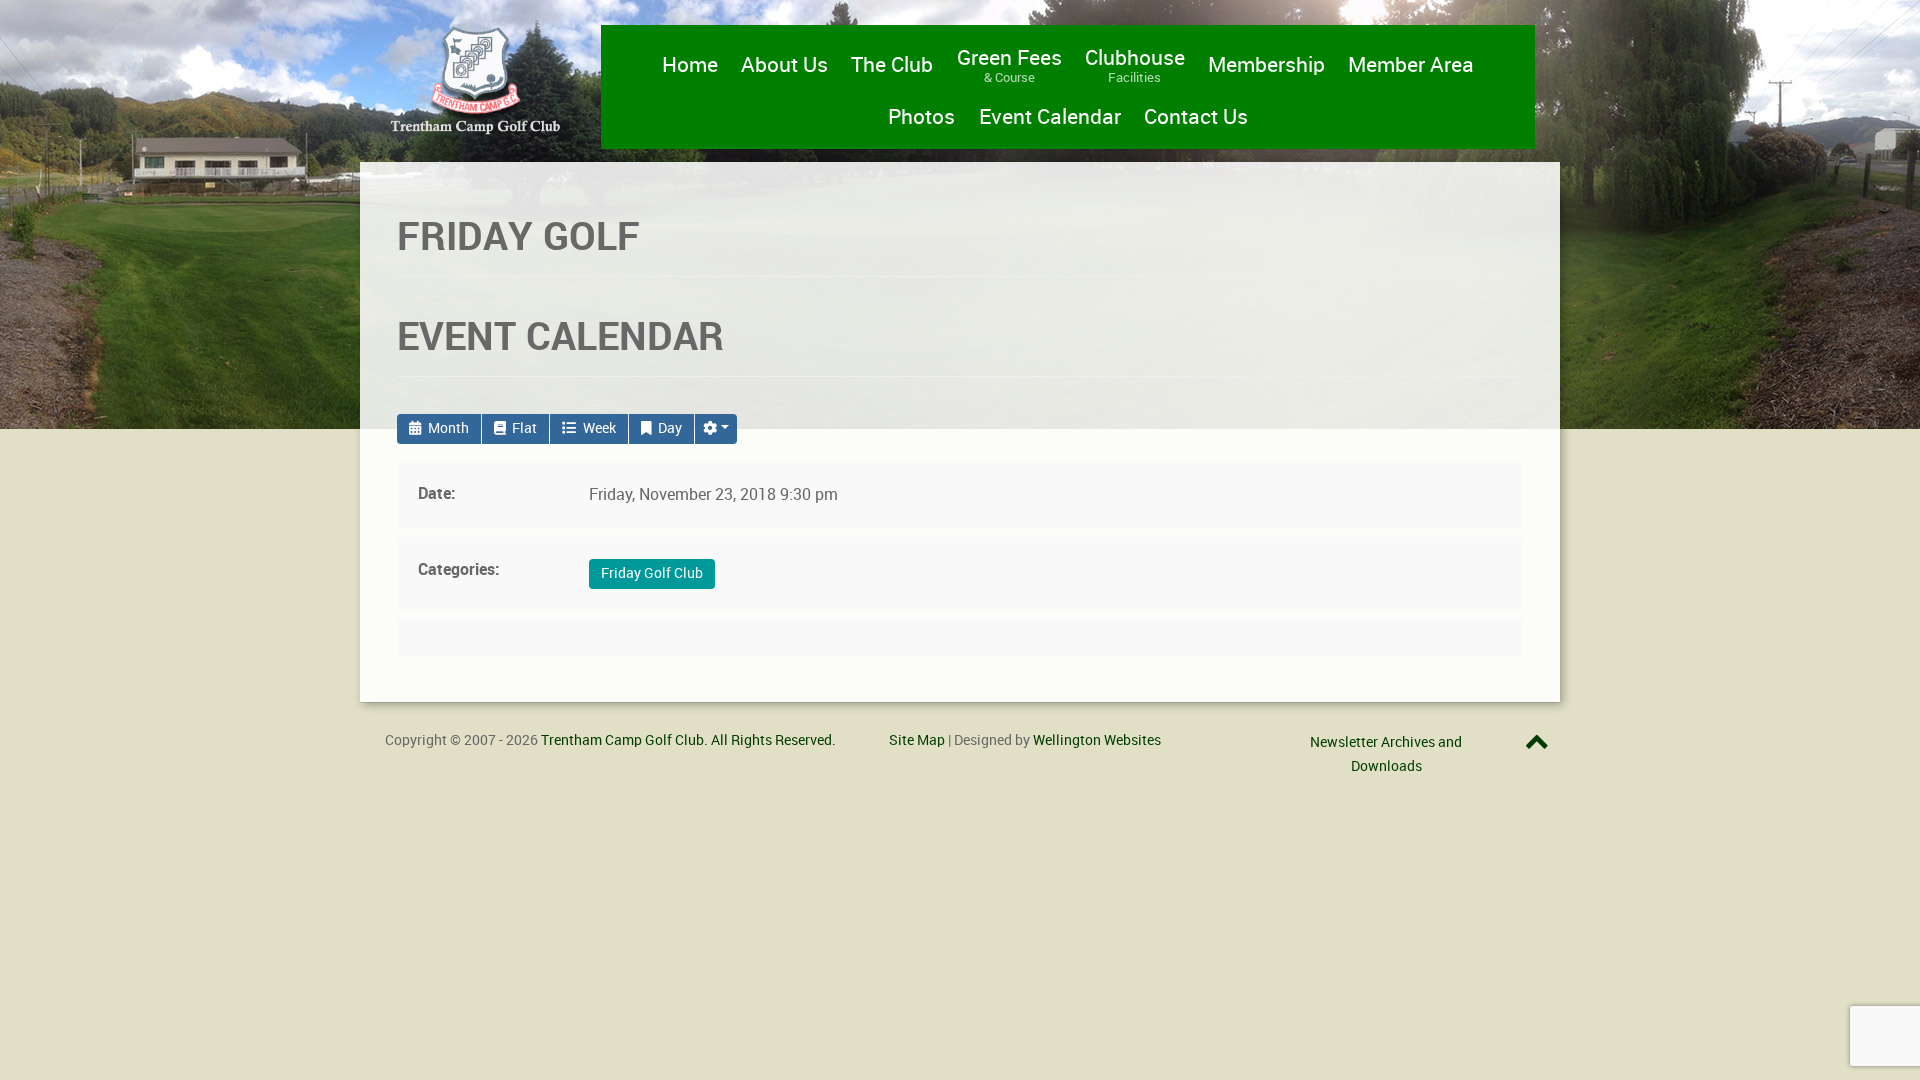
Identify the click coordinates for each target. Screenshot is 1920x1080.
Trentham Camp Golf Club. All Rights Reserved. (688, 740)
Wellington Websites (1097, 740)
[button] (716, 429)
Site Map (917, 740)
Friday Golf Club (652, 573)
